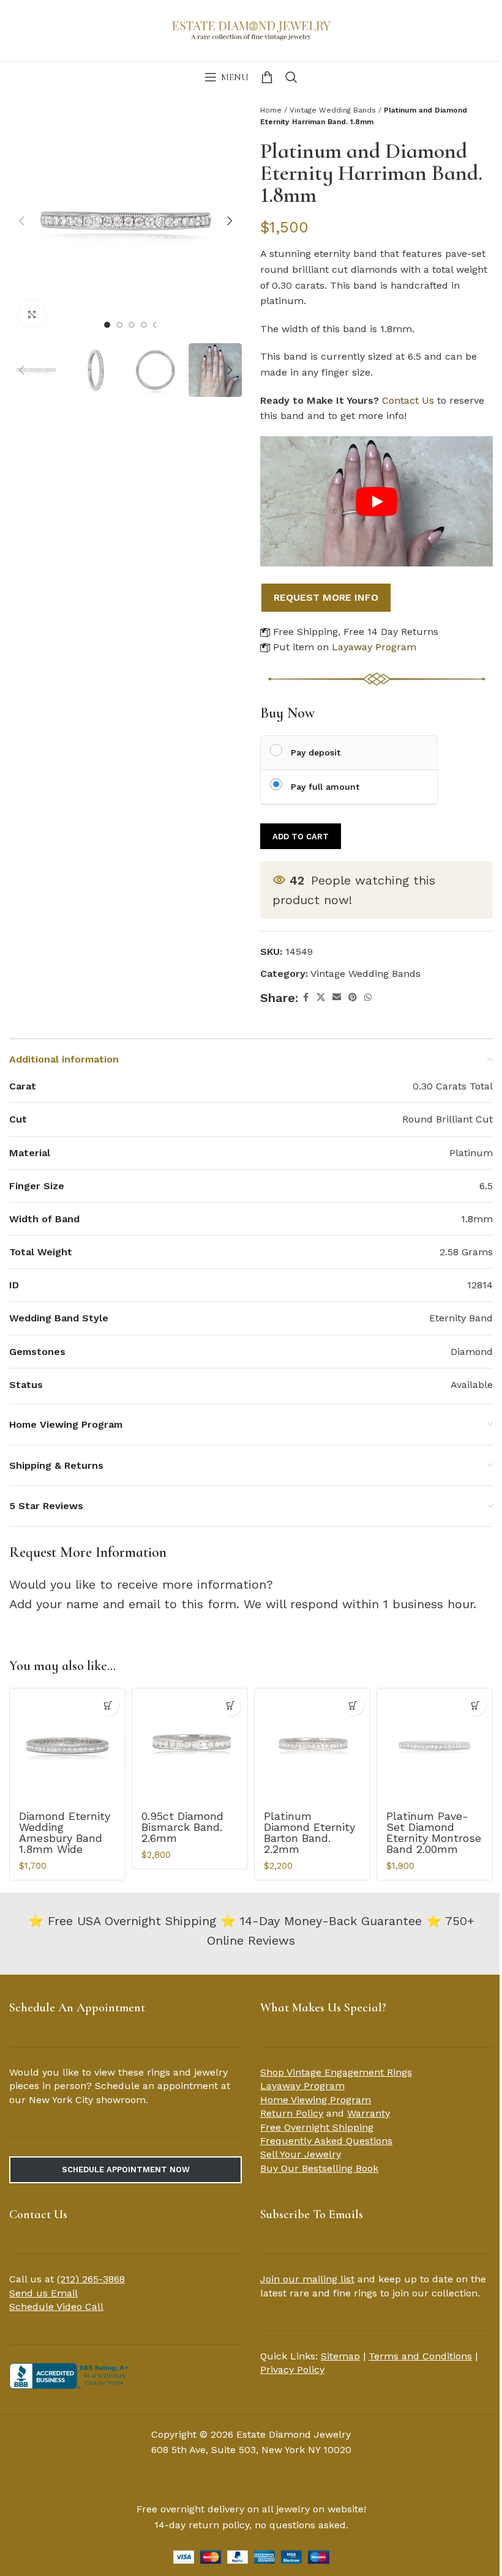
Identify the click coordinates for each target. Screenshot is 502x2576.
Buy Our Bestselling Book (319, 2168)
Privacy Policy (292, 2370)
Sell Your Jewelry (301, 2154)
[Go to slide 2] (119, 325)
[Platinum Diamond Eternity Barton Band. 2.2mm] (312, 1746)
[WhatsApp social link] (368, 997)
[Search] (291, 77)
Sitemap (340, 2356)
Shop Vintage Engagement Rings (336, 2072)
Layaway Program (374, 647)
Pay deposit (316, 752)
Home (271, 110)
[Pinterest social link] (353, 997)
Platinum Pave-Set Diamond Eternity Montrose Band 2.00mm (434, 1832)
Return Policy (292, 2113)
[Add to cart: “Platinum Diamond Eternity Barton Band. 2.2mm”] (353, 1705)
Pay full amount (325, 787)
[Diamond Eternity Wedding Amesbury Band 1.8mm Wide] (67, 1746)
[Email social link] (337, 997)
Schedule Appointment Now (126, 2170)
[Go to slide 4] (144, 325)
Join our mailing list (307, 2279)
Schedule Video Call (56, 2307)
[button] (21, 221)
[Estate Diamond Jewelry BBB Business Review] (70, 2375)
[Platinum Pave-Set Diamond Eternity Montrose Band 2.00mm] (435, 1746)
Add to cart (301, 837)
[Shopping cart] (267, 77)
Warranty (369, 2113)
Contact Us (408, 400)
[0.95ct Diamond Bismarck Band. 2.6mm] (190, 1746)
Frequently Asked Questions (326, 2141)
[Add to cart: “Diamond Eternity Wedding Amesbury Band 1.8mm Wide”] (108, 1705)
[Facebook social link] (305, 997)
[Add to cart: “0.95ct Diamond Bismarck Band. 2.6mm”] (230, 1705)
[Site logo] (251, 29)
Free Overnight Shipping (317, 2127)
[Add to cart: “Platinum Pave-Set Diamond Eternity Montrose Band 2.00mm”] (475, 1705)
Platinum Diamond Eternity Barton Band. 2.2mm (309, 1832)
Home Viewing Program (316, 2100)
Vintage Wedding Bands (333, 110)
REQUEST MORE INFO (326, 597)
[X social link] (321, 997)
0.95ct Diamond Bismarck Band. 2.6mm (182, 1827)
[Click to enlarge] (32, 314)
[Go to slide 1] (107, 325)
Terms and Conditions (420, 2356)
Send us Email (43, 2293)
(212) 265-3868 (91, 2279)
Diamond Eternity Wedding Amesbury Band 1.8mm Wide (65, 1832)
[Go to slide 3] (132, 325)
